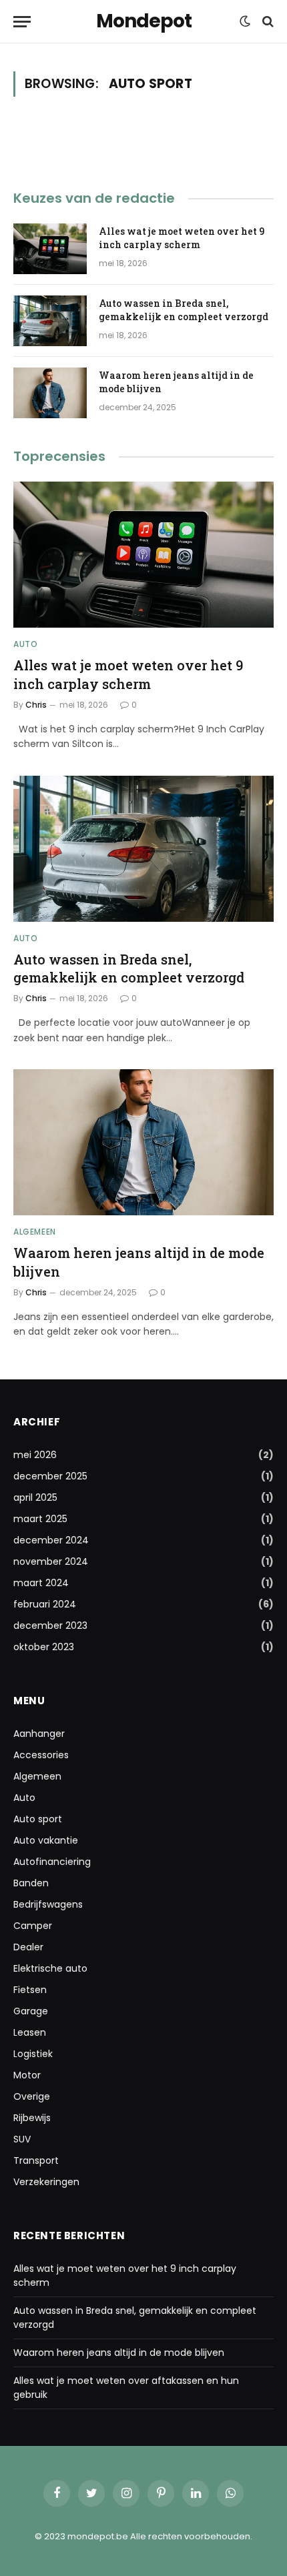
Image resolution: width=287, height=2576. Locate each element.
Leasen (30, 2032)
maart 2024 (41, 1583)
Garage (31, 2011)
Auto (24, 1798)
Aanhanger (39, 1734)
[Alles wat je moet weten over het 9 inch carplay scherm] (50, 249)
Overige (32, 2096)
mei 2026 (35, 1455)
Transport (36, 2160)
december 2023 (50, 1626)
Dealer (28, 1947)
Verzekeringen (46, 2182)
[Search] (267, 22)
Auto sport (38, 1819)
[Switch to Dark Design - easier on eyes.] (245, 21)
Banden (31, 1883)
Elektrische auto (50, 1968)
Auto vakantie (46, 1840)
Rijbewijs (32, 2118)
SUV (22, 2139)
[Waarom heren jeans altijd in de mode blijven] (50, 393)
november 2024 (51, 1561)
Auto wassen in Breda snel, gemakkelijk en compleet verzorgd (184, 310)
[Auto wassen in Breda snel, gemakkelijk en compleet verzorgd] (50, 321)
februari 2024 (45, 1604)
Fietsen (30, 1990)
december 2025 (50, 1476)
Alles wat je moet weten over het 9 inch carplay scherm (182, 238)
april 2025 (35, 1497)
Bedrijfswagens (48, 1904)
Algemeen (37, 1776)
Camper (33, 1926)
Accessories (41, 1755)
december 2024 (51, 1540)
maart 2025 (40, 1519)
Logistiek (33, 2054)
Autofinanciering (52, 1862)
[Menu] (22, 22)
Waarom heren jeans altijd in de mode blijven (119, 2353)
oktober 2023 (44, 1647)
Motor (27, 2075)
